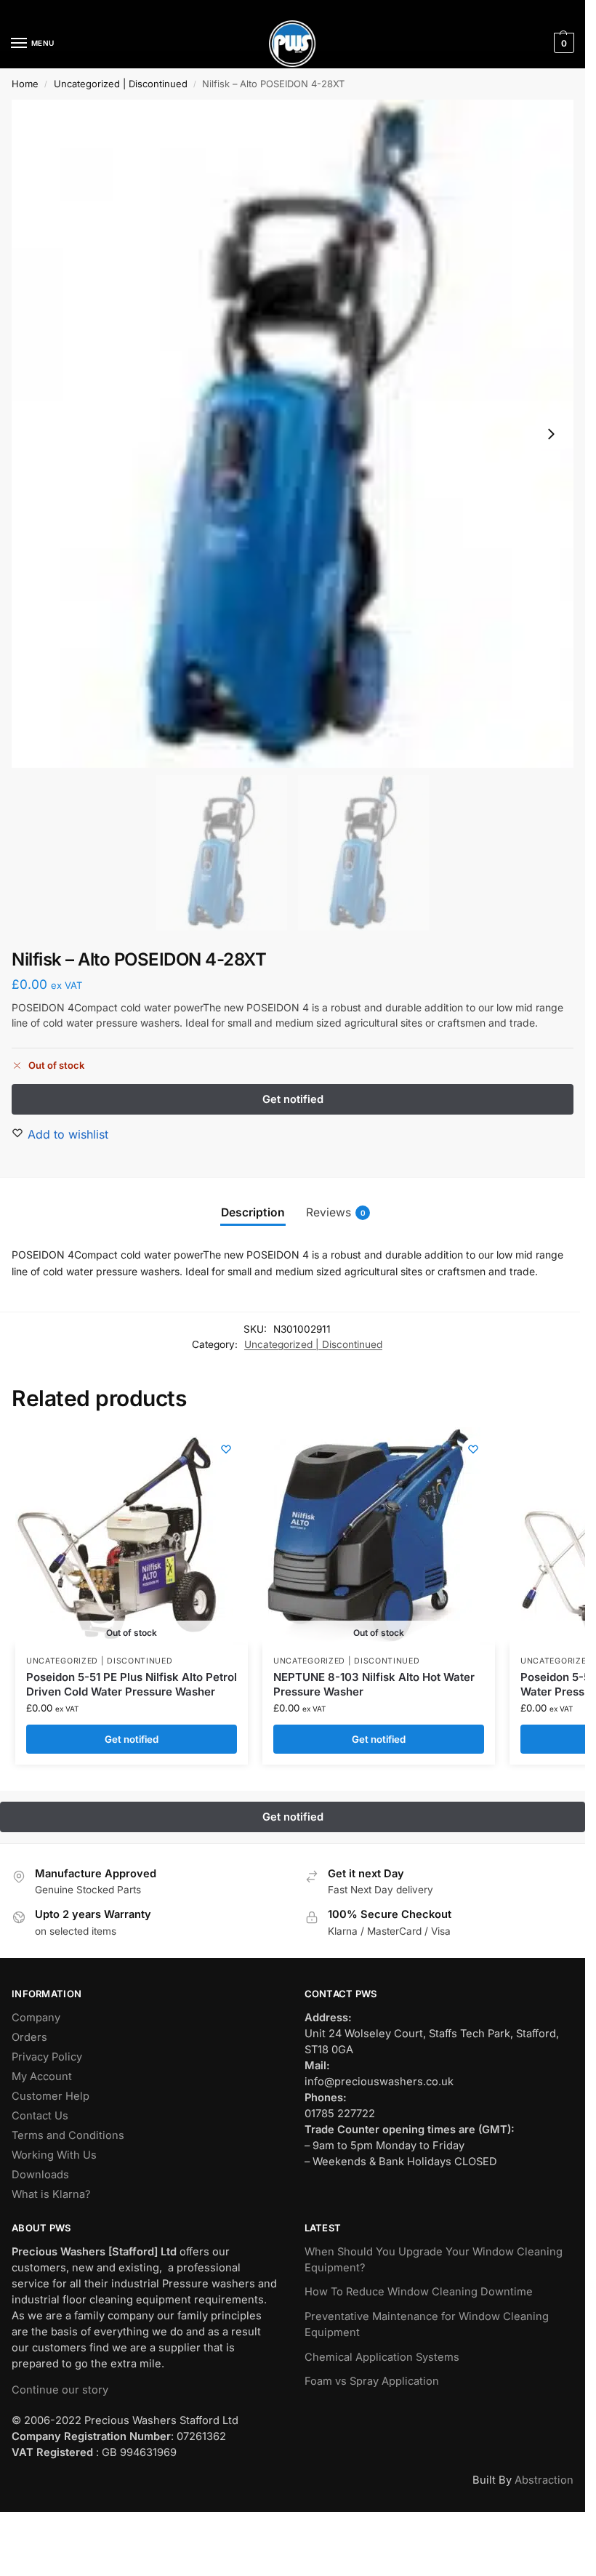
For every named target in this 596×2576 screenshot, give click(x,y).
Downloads (40, 2175)
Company (36, 2018)
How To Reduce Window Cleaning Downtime (419, 2292)
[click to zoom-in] (293, 434)
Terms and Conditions (68, 2135)
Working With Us (54, 2155)
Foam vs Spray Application (372, 2381)
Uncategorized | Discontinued (121, 84)
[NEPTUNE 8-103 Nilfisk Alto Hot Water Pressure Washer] (371, 1536)
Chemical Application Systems (382, 2357)
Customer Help (51, 2096)
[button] (562, 43)
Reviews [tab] (336, 1212)
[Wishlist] (226, 1449)
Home (25, 84)
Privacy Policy (47, 2057)
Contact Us (40, 2116)
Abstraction (544, 2480)
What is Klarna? (51, 2194)
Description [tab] (253, 1212)
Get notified (132, 1739)
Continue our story (60, 2390)
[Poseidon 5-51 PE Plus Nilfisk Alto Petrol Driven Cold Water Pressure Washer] (124, 1536)
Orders (29, 2037)
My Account (42, 2077)
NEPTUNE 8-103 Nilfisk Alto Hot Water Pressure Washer (374, 1684)
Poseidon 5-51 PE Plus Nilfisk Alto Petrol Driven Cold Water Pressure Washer (132, 1684)
